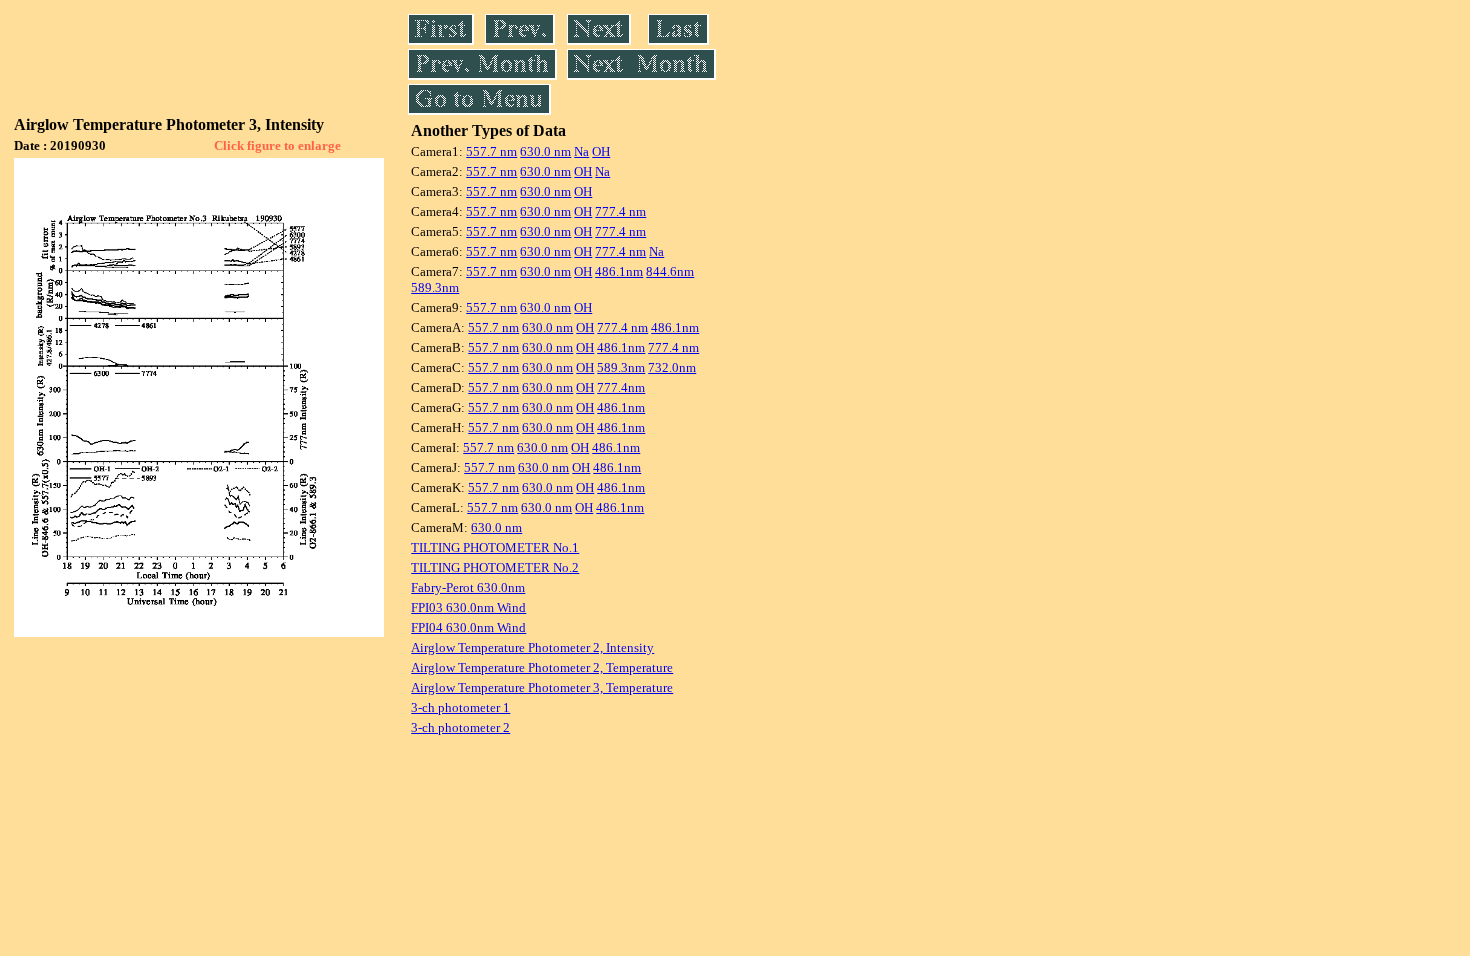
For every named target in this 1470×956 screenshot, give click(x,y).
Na (581, 151)
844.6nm (670, 271)
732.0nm (672, 367)
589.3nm (435, 287)
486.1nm (619, 271)
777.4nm (621, 387)
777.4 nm (620, 211)
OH (601, 151)
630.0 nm (545, 151)
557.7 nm (491, 151)
